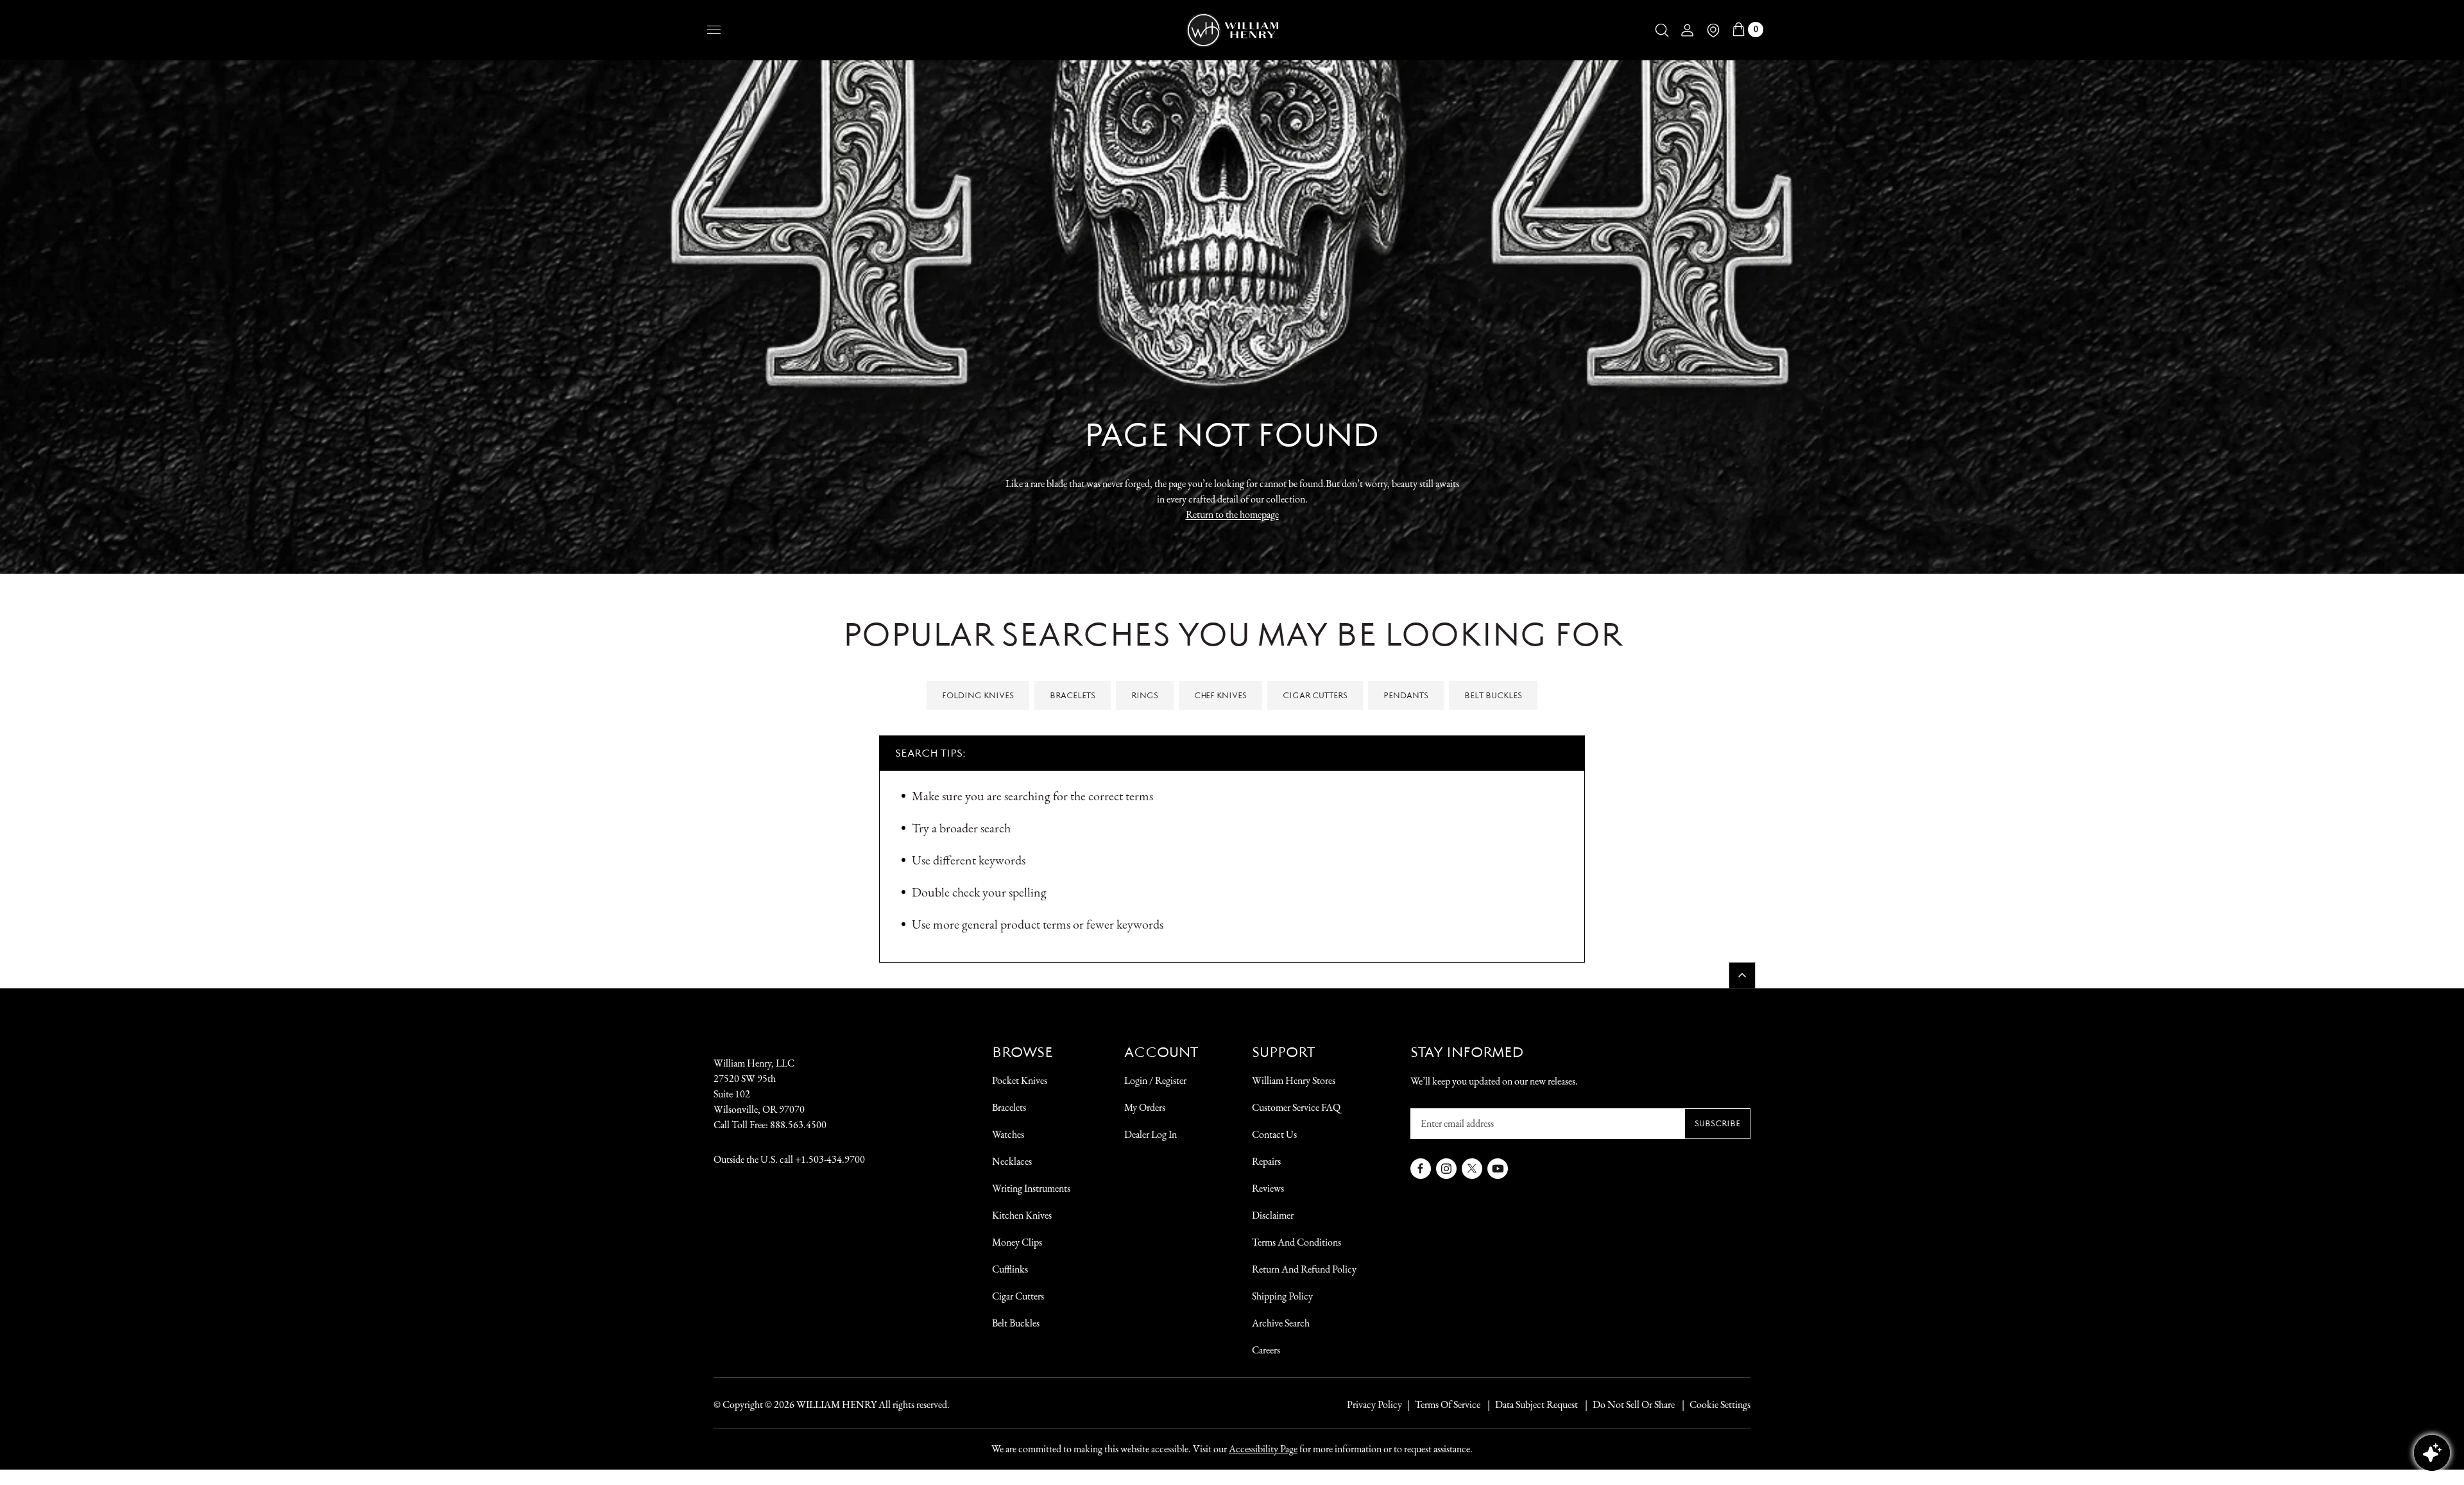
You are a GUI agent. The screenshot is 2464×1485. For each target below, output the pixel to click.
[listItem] (1627, 1405)
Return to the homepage (1232, 514)
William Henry (836, 1404)
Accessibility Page (1263, 1449)
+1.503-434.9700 (830, 1159)
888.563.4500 (798, 1125)
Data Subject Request (1536, 1404)
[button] (1662, 30)
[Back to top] (1742, 975)
